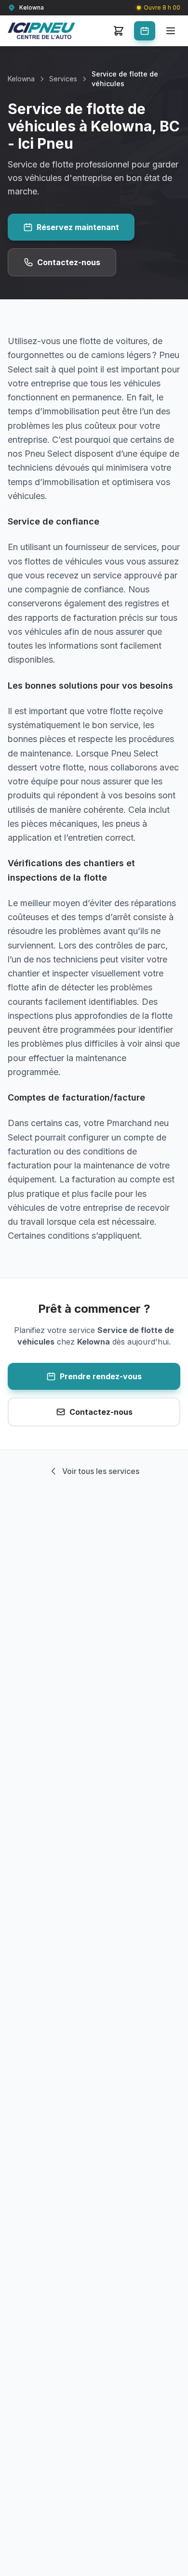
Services (63, 79)
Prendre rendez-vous (101, 1376)
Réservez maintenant (78, 227)
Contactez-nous (69, 262)
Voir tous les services (101, 1471)
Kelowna (21, 79)
